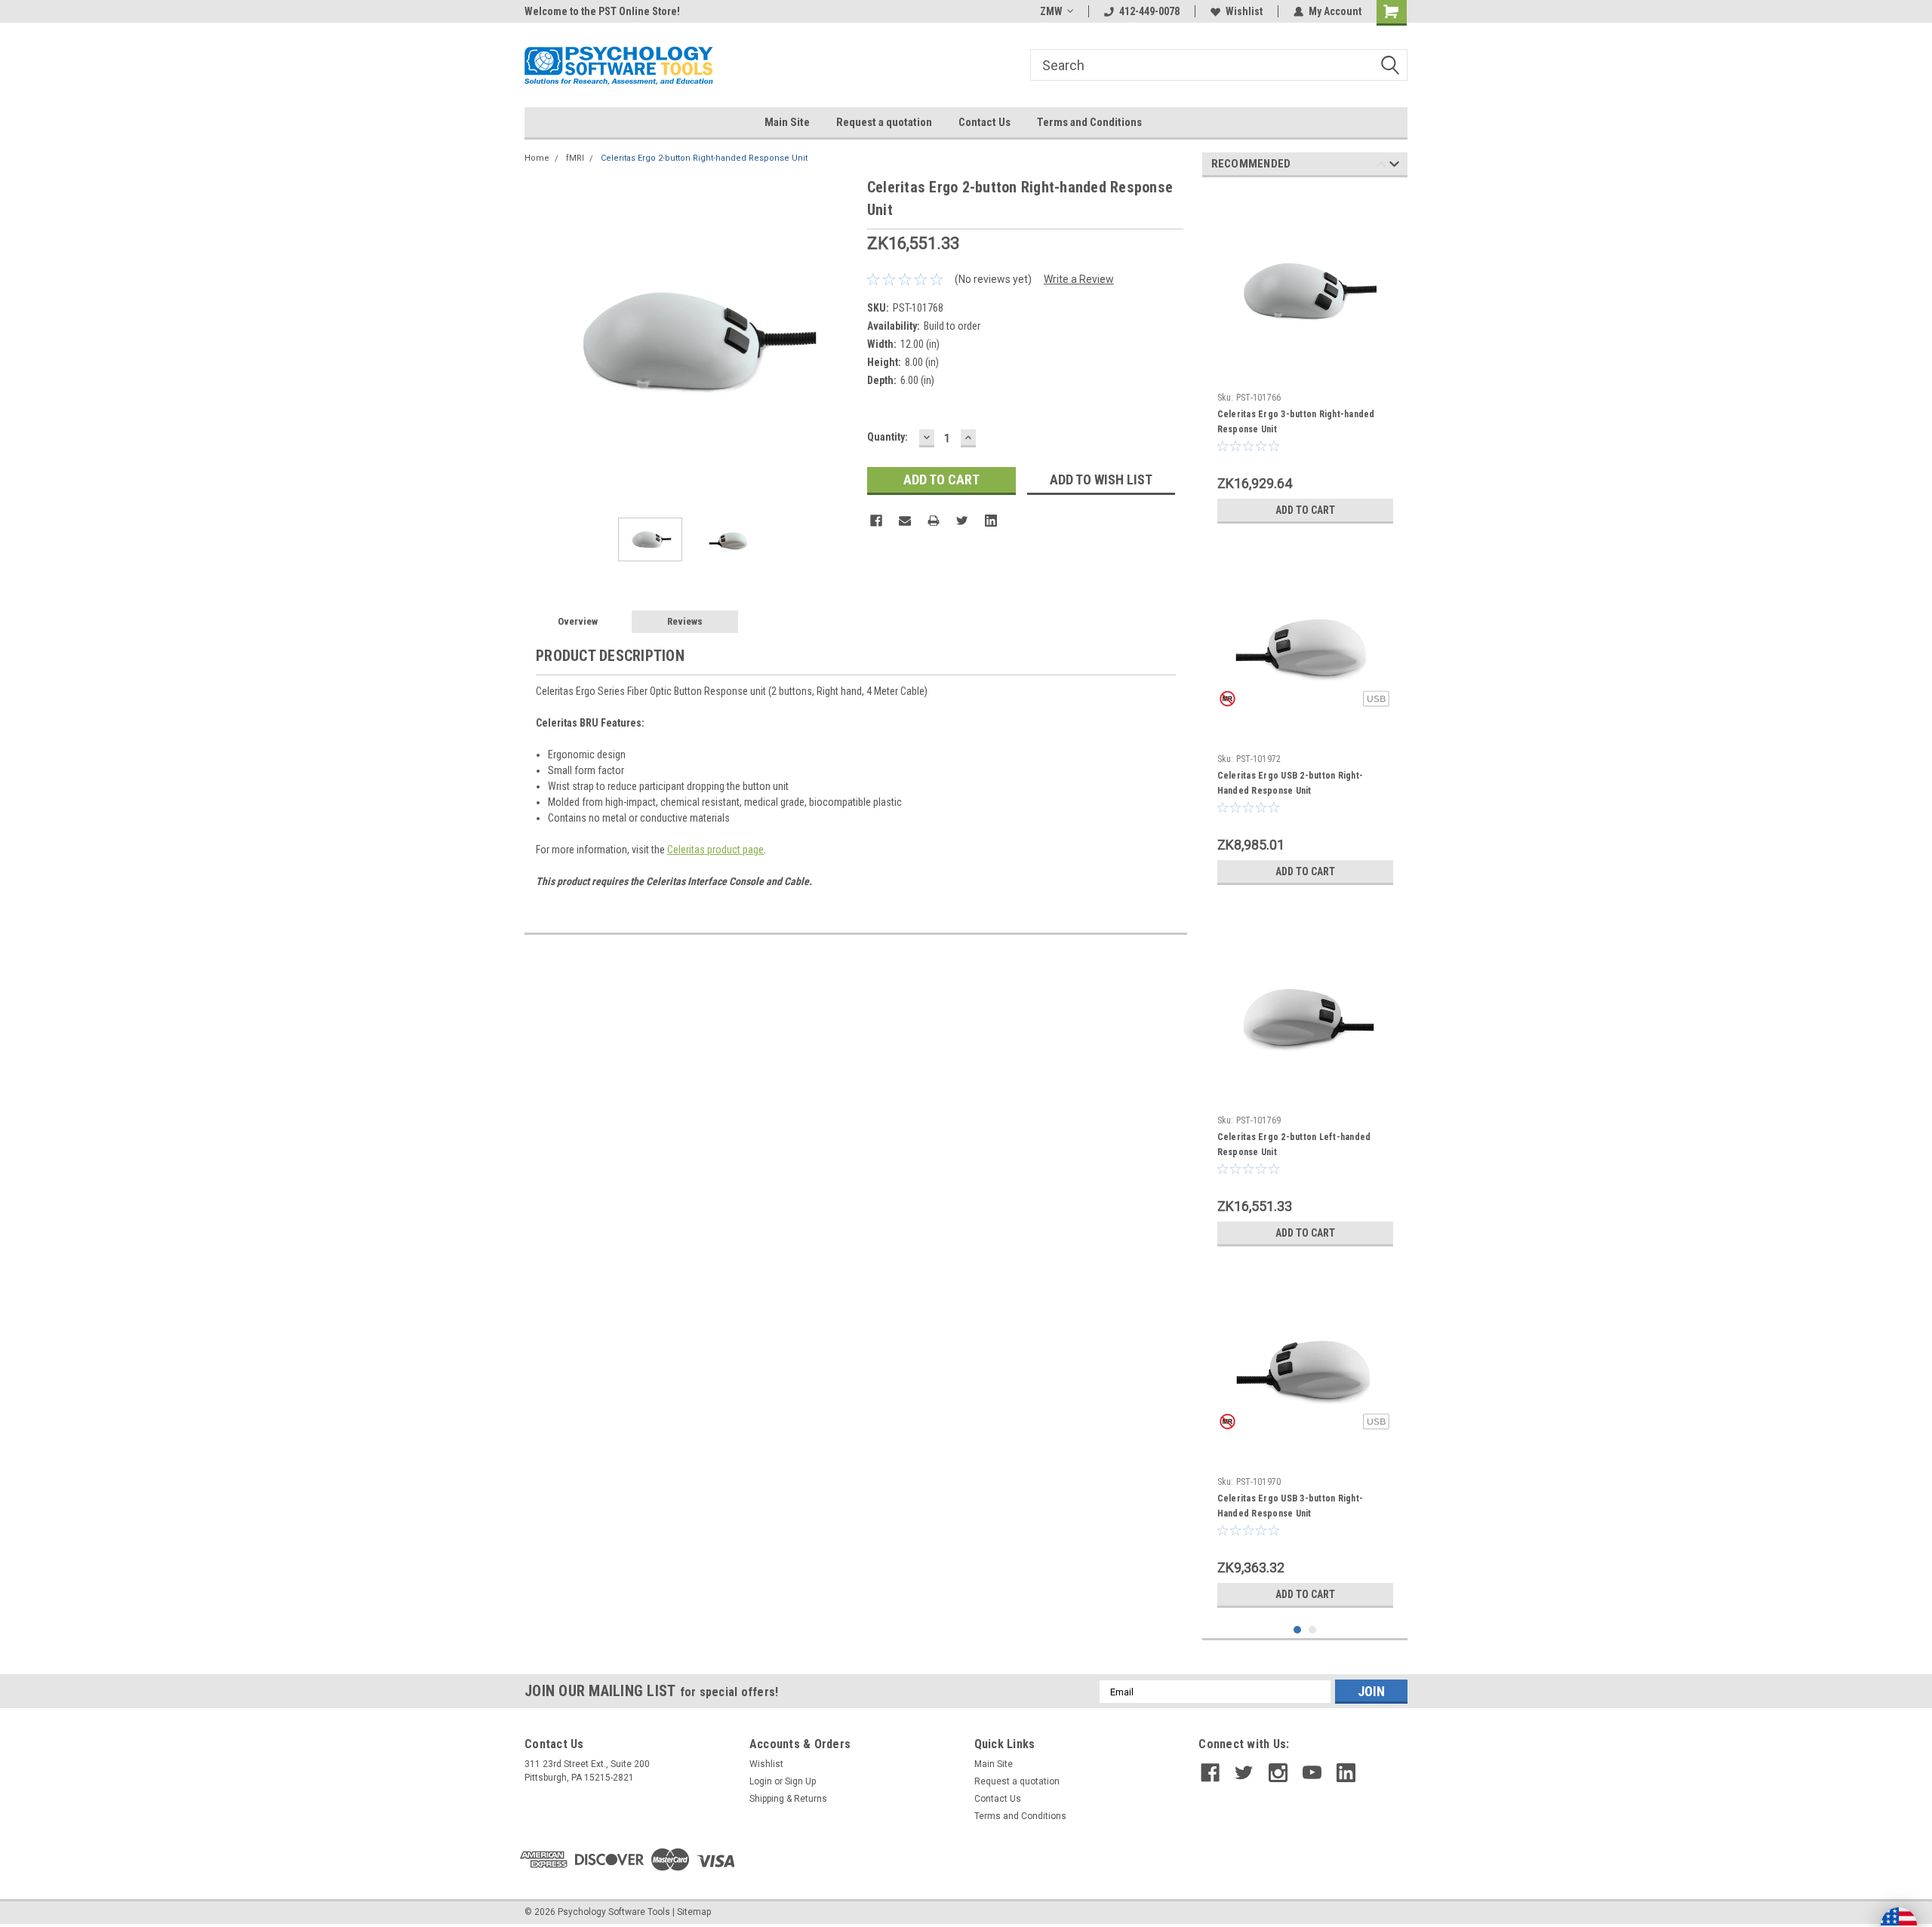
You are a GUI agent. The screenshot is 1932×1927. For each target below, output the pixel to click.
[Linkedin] (991, 521)
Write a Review (1079, 279)
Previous (540, 341)
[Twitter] (962, 521)
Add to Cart (1305, 510)
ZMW (1051, 11)
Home (537, 158)
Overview (578, 621)
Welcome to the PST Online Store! (602, 11)
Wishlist (1244, 11)
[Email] (905, 521)
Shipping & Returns (788, 1799)
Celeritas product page (715, 850)
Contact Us (984, 122)
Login (761, 1781)
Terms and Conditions (1089, 122)
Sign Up (800, 1781)
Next (841, 341)
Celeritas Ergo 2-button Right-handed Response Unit (704, 158)
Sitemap (694, 1912)
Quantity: (888, 437)
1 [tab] (1298, 1630)
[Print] (934, 521)
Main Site (787, 122)
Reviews (685, 621)
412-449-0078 (1149, 11)
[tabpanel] (1305, 360)
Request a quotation (884, 122)
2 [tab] (1313, 1630)
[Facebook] (876, 521)
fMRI (575, 158)
